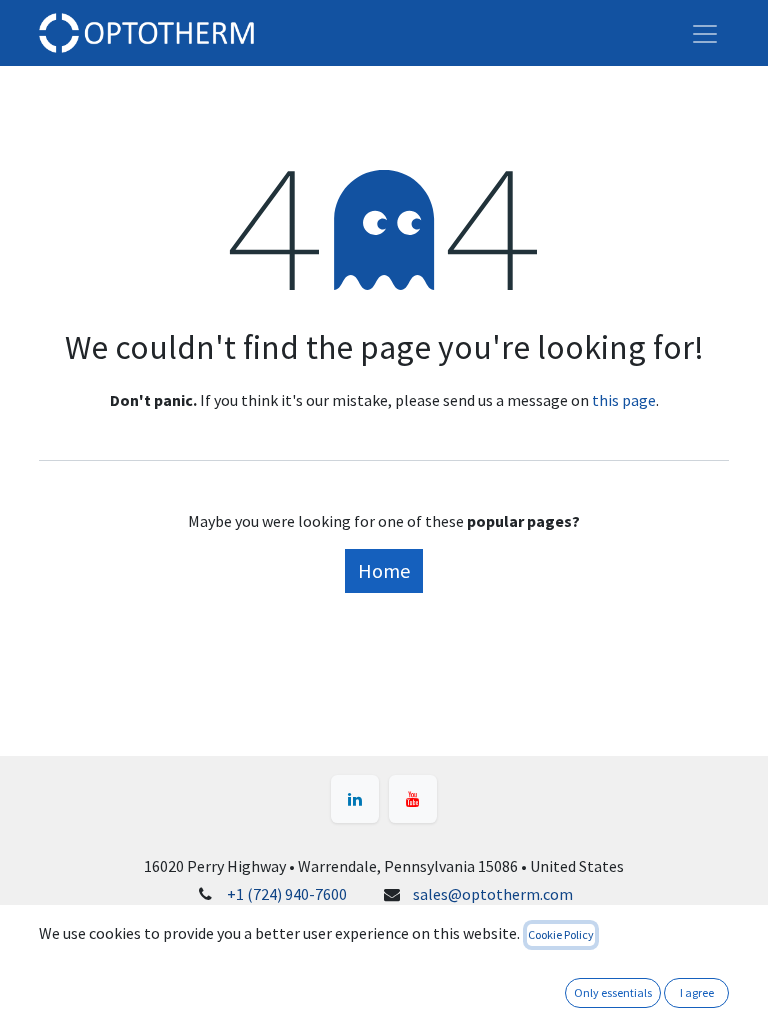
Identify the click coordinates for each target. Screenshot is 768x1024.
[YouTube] (413, 799)
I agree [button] (697, 992)
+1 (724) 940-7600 (287, 894)
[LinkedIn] (355, 799)
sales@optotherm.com (493, 894)
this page (624, 400)
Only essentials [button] (613, 992)
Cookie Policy (561, 934)
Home (384, 570)
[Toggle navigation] (705, 33)
